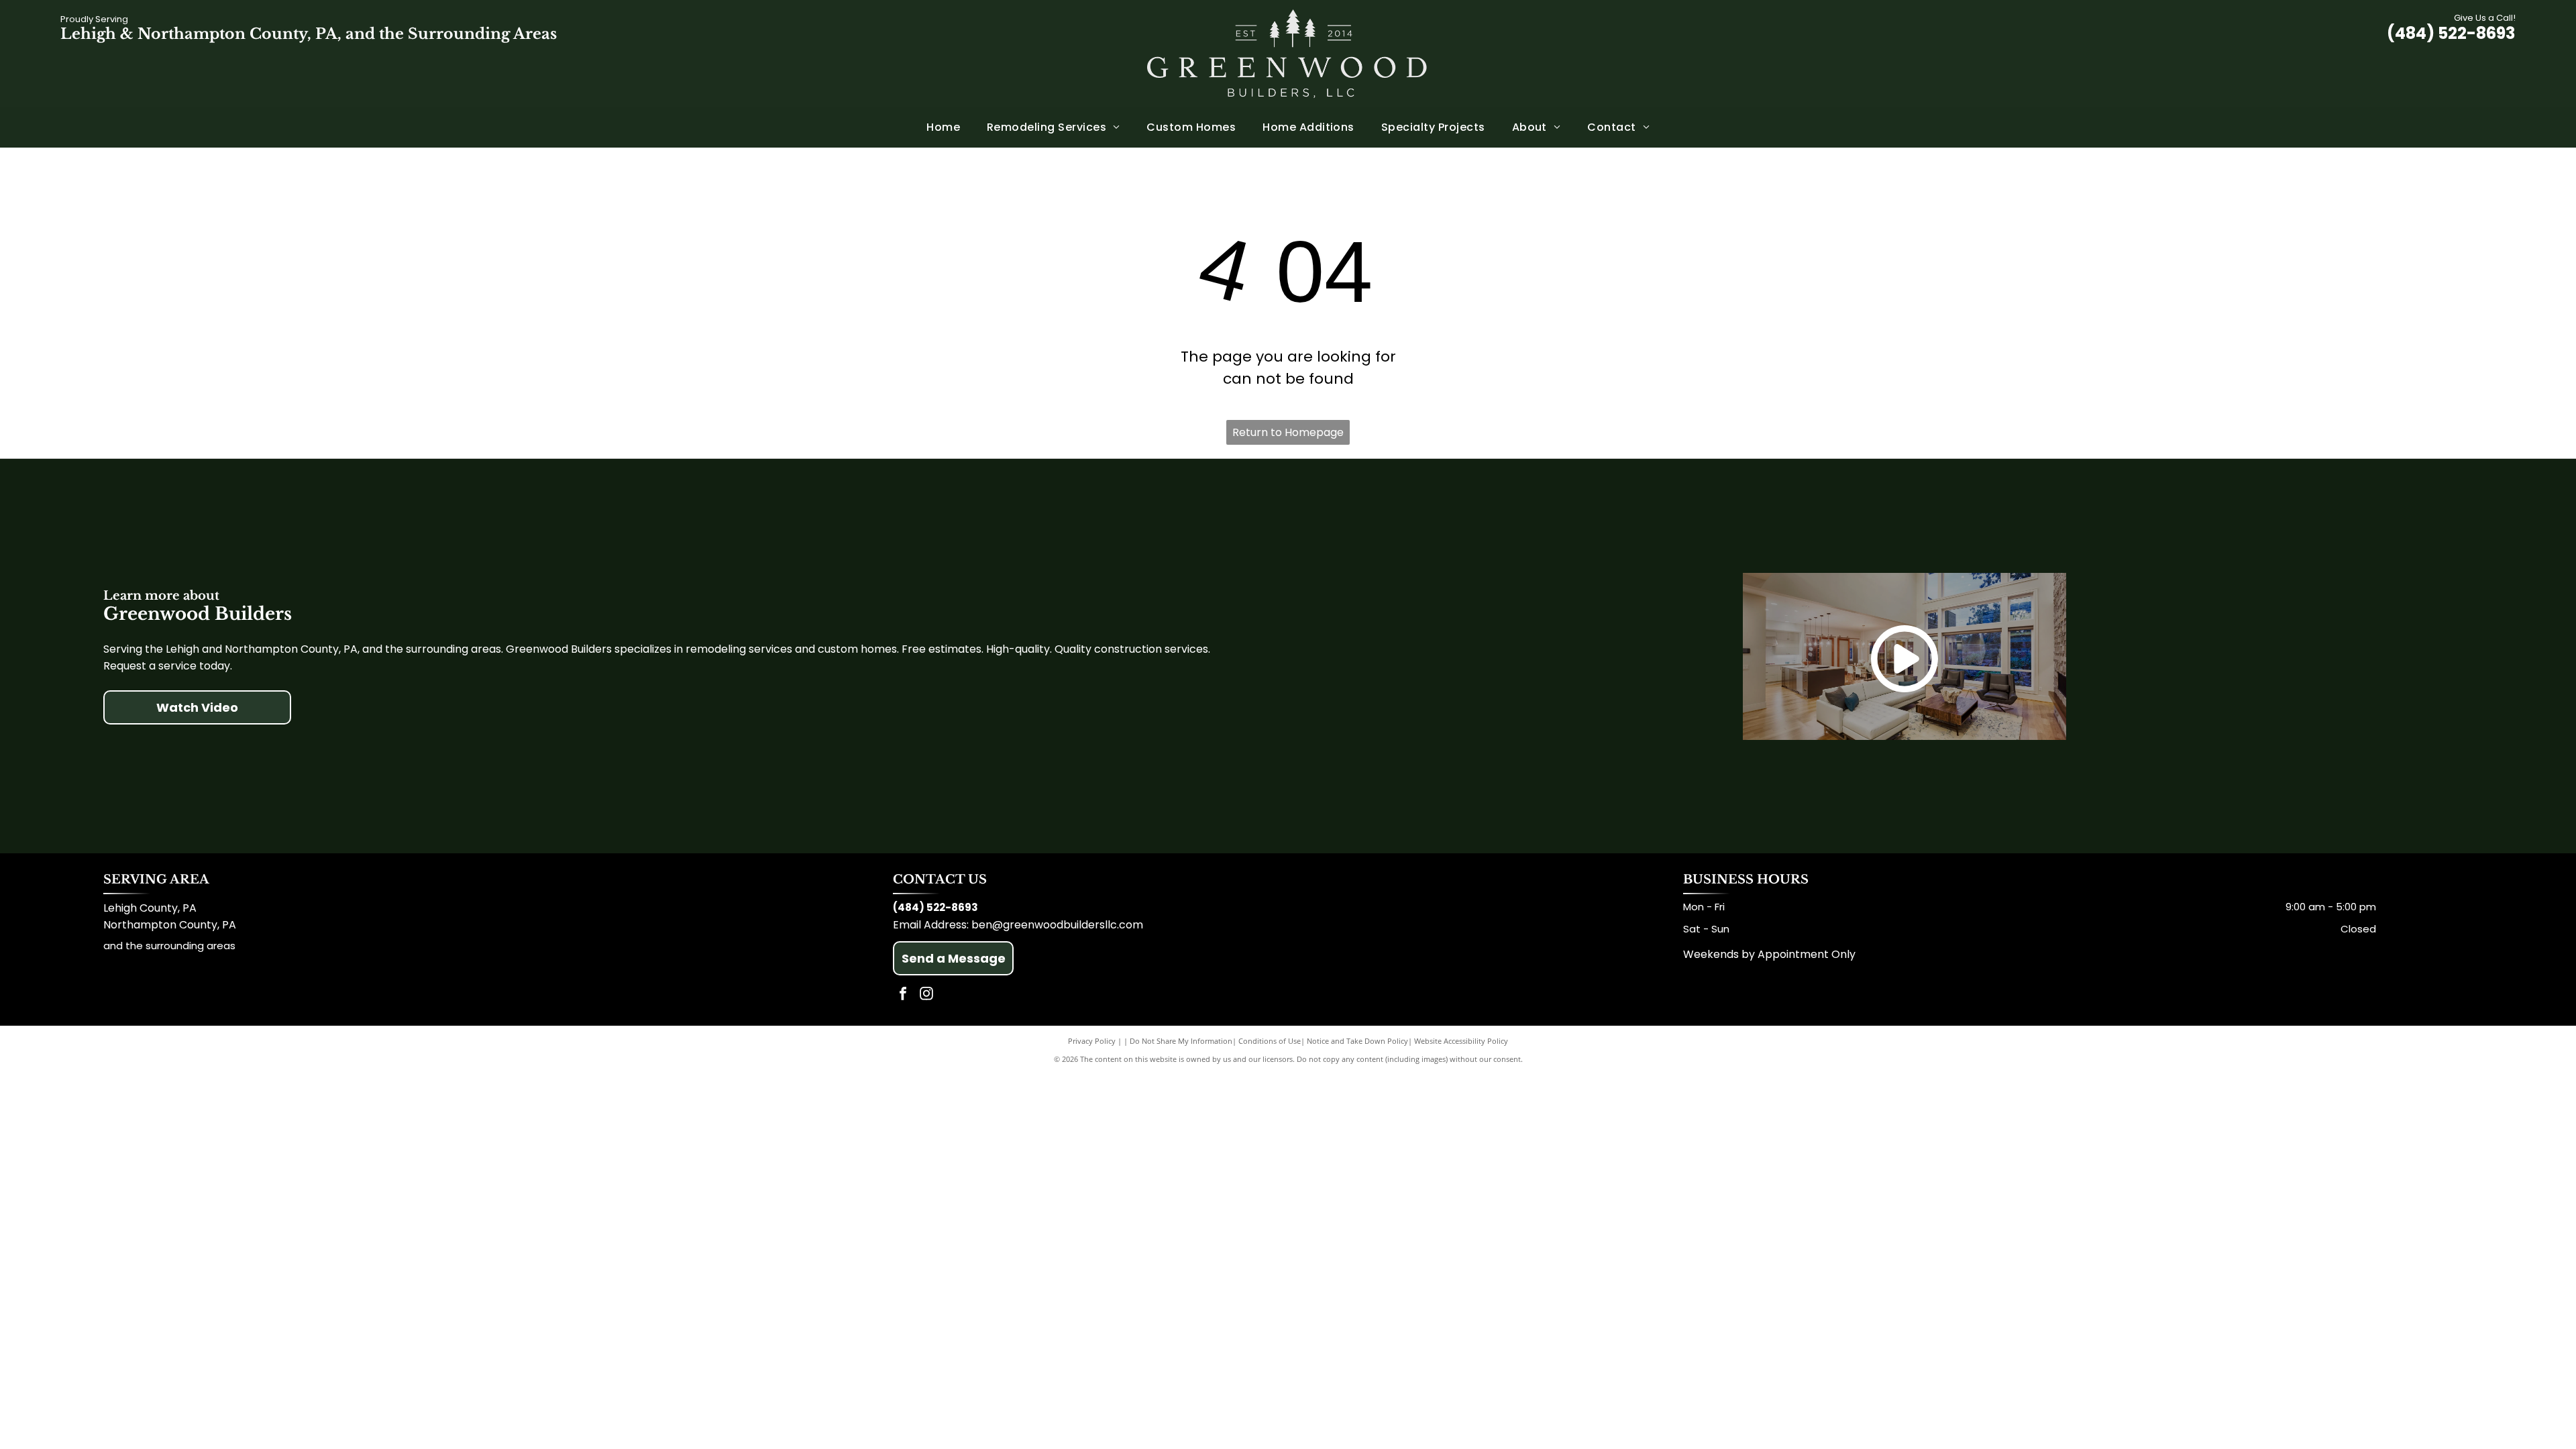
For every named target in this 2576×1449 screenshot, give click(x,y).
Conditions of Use (1270, 1041)
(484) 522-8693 (2451, 33)
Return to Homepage (1288, 432)
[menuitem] (943, 127)
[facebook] (903, 995)
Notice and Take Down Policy (1357, 1041)
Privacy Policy (1092, 1041)
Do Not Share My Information (1181, 1041)
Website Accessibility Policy (1461, 1041)
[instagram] (926, 995)
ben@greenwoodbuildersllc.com (1057, 925)
